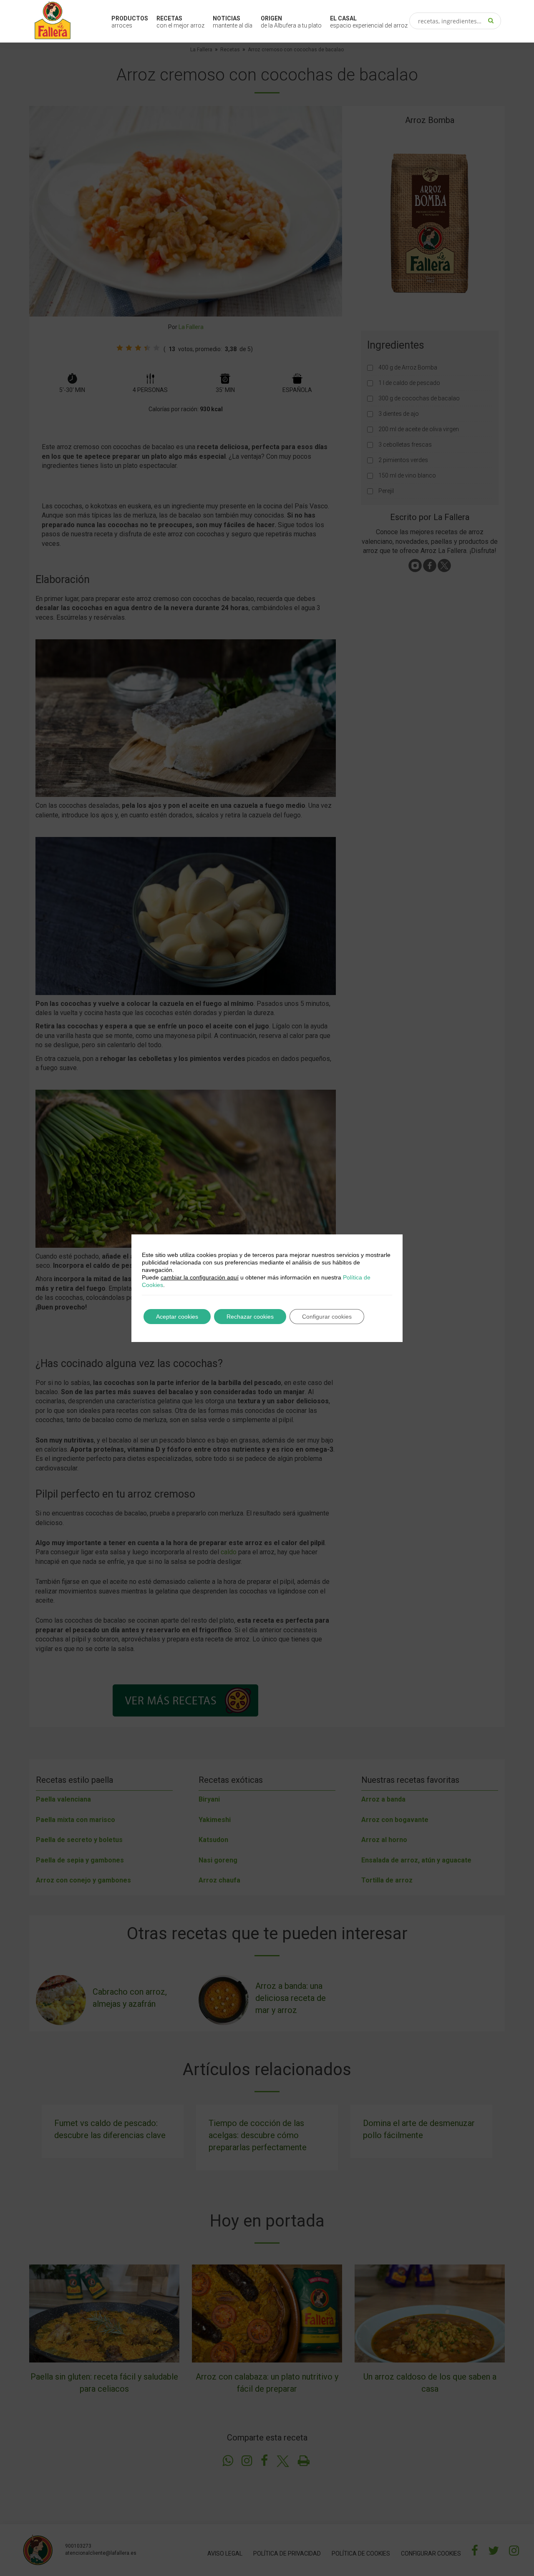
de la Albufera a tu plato (291, 22)
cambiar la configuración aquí (200, 1277)
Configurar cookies (327, 1317)
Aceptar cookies (177, 1317)
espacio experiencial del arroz (369, 22)
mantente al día (233, 22)
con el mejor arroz (180, 22)
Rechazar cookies (250, 1317)
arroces (130, 22)
